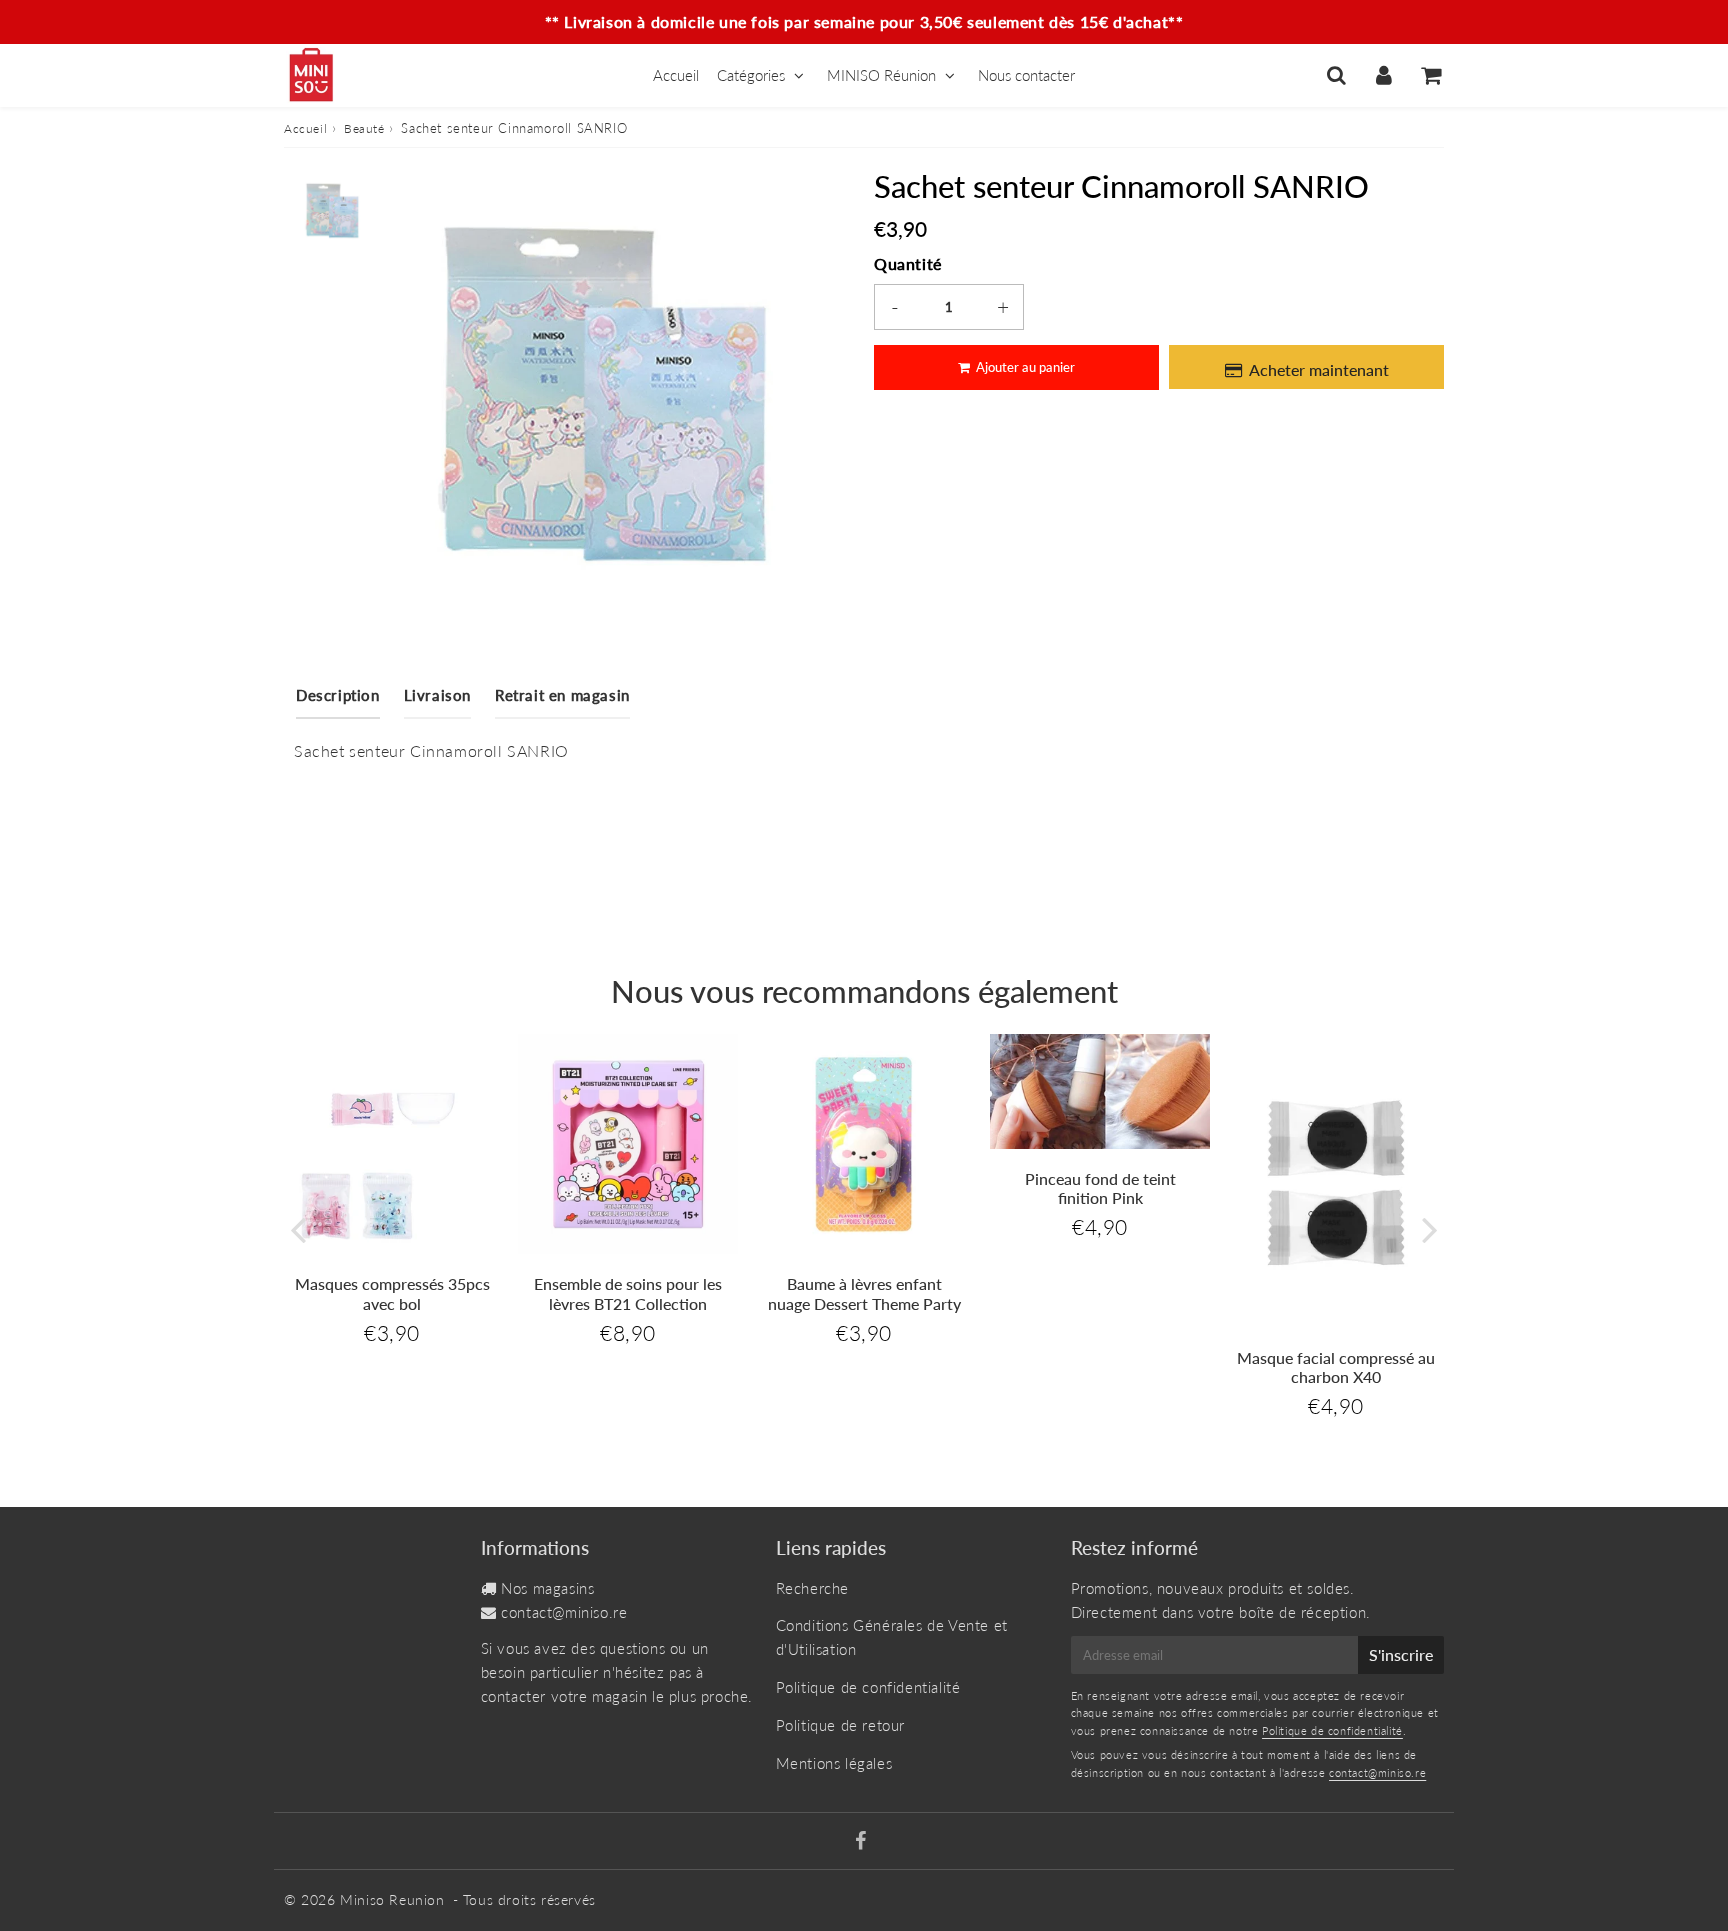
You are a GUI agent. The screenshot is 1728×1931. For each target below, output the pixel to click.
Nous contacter (1026, 75)
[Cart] (1430, 75)
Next (1430, 1229)
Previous (298, 1229)
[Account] (1383, 75)
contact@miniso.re (564, 1612)
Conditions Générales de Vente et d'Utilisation (892, 1637)
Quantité (908, 263)
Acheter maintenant (1319, 369)
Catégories (751, 75)
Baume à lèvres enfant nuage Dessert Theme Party (864, 1293)
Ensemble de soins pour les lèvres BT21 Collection (628, 1293)
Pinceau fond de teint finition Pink (1100, 1188)
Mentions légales (834, 1763)
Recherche (812, 1588)
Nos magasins (547, 1588)
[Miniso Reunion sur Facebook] (861, 1842)
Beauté (364, 128)
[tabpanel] (331, 210)
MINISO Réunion (881, 75)
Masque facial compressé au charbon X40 (1336, 1367)
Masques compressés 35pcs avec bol (392, 1293)
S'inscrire (1401, 1654)
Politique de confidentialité (868, 1687)
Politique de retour (840, 1725)
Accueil (676, 75)
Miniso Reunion (392, 1899)
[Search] (1336, 75)
